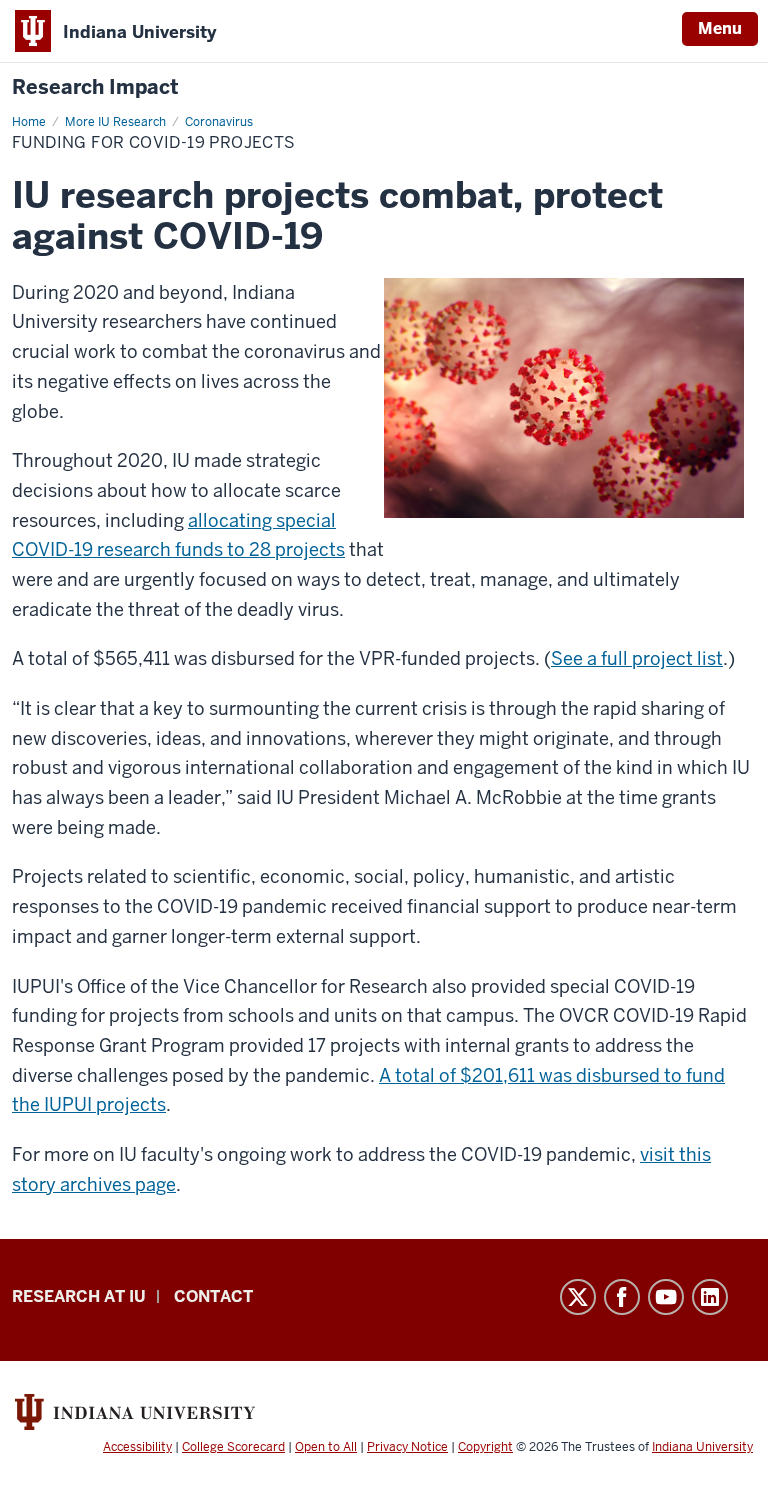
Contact (213, 1296)
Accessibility (137, 1447)
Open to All (326, 1447)
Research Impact (95, 87)
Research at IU (79, 1296)
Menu (720, 28)
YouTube (666, 1297)
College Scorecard (233, 1447)
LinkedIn (710, 1297)
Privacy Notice (407, 1447)
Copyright (485, 1447)
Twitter (578, 1297)
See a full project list (637, 658)
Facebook (622, 1297)
